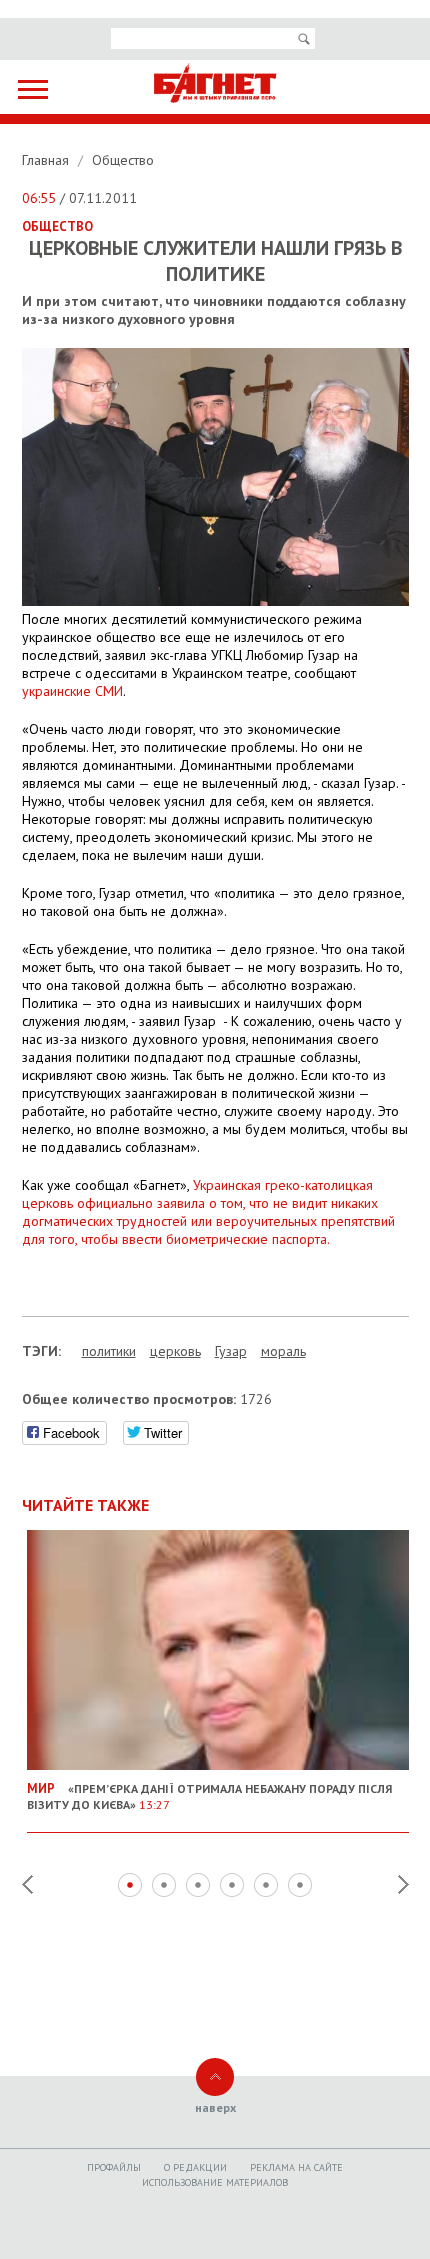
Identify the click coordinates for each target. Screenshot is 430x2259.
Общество (123, 160)
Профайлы (114, 2167)
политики (109, 1351)
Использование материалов (215, 2182)
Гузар (231, 1351)
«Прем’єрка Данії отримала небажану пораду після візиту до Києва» (209, 1796)
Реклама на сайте (296, 2167)
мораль (283, 1351)
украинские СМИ (72, 691)
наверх (215, 2107)
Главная (47, 160)
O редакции (195, 2167)
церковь (175, 1351)
